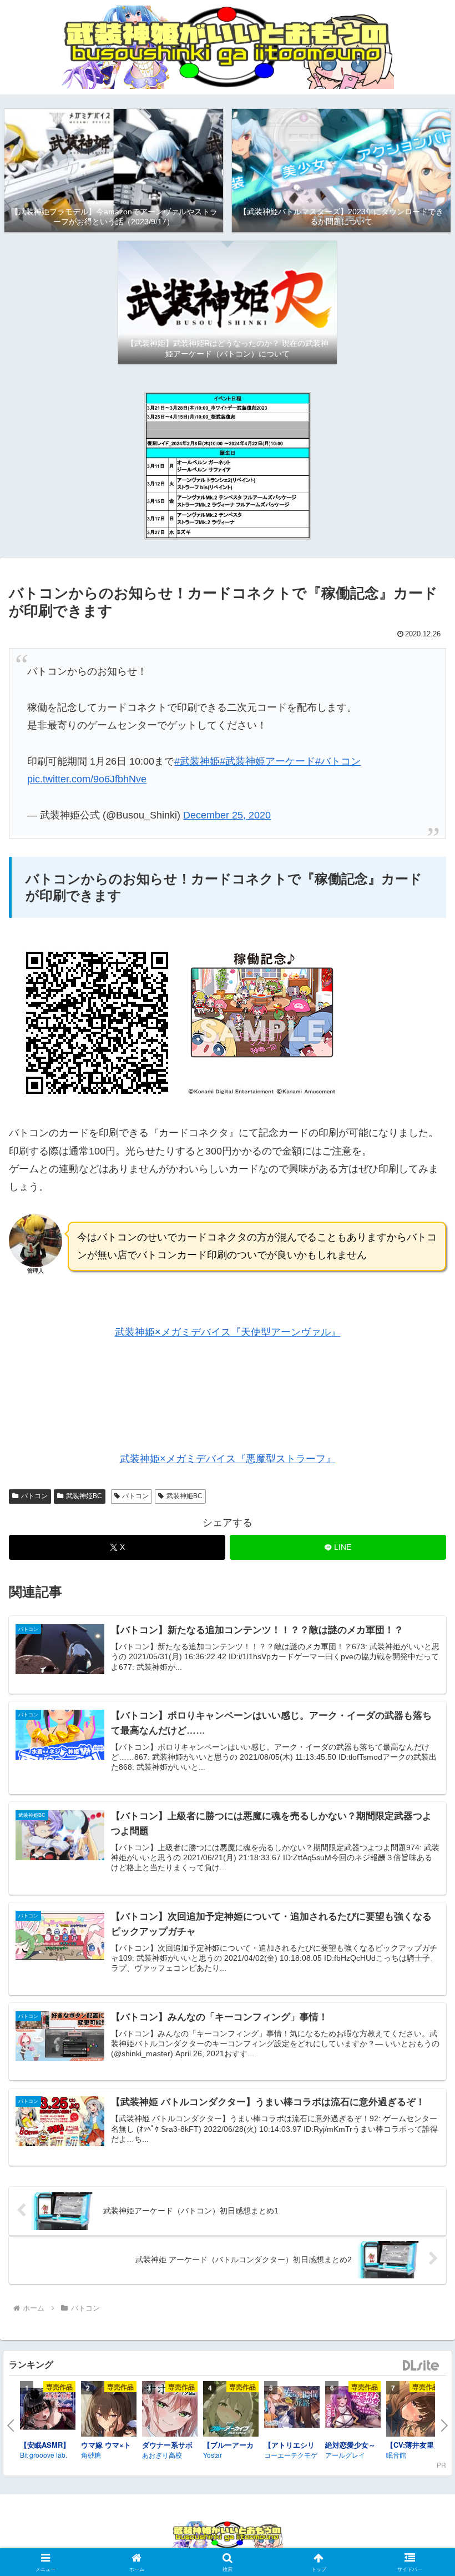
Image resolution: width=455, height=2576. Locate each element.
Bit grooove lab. (44, 2455)
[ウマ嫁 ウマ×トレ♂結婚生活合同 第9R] (109, 2411)
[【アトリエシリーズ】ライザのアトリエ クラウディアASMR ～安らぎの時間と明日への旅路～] (292, 2409)
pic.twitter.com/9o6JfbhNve (87, 779)
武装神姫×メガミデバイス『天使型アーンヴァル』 (228, 1332)
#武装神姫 (197, 761)
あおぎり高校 (162, 2455)
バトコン (34, 1496)
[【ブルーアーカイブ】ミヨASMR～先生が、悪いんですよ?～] (231, 2411)
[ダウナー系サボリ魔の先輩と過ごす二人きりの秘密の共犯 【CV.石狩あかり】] (170, 2411)
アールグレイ (345, 2455)
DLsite (421, 2366)
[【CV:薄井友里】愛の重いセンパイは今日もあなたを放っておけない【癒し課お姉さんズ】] (414, 2411)
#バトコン (338, 761)
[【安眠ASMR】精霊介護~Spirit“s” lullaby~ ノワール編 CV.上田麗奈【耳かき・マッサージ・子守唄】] (48, 2411)
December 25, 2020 (227, 815)
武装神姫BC (84, 1496)
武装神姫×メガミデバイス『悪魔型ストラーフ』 (228, 1459)
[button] (421, 1852)
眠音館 (396, 2455)
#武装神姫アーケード (267, 761)
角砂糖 (91, 2455)
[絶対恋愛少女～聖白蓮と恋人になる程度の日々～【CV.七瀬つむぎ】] (353, 2409)
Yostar (213, 2455)
